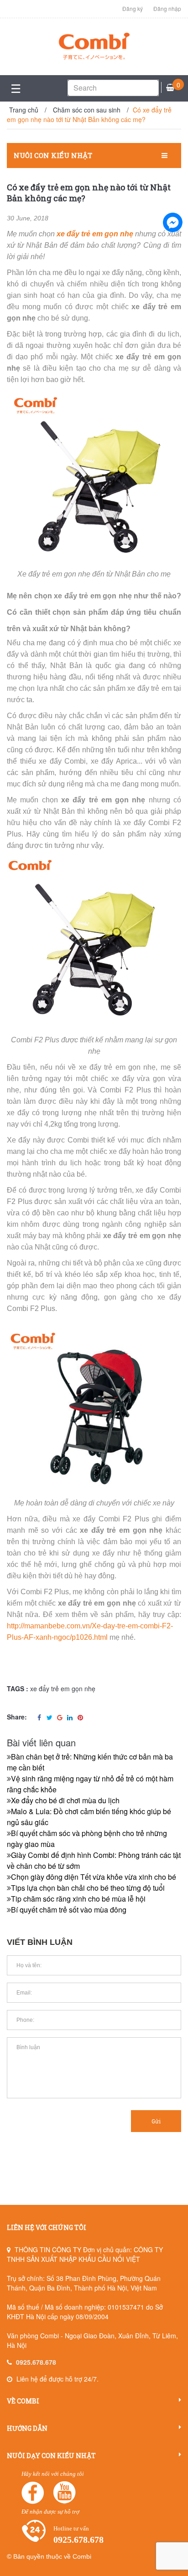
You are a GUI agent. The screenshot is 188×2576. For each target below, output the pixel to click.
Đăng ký (133, 8)
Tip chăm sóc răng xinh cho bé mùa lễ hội (78, 1899)
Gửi (156, 2121)
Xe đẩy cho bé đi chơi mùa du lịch (65, 1800)
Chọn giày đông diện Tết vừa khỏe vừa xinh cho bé (94, 1877)
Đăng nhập (167, 8)
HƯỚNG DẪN (27, 2428)
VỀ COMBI (23, 2401)
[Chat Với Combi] (172, 222)
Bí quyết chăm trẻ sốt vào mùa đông (69, 1910)
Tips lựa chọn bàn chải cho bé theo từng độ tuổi (88, 1888)
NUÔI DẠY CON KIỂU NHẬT (51, 2456)
